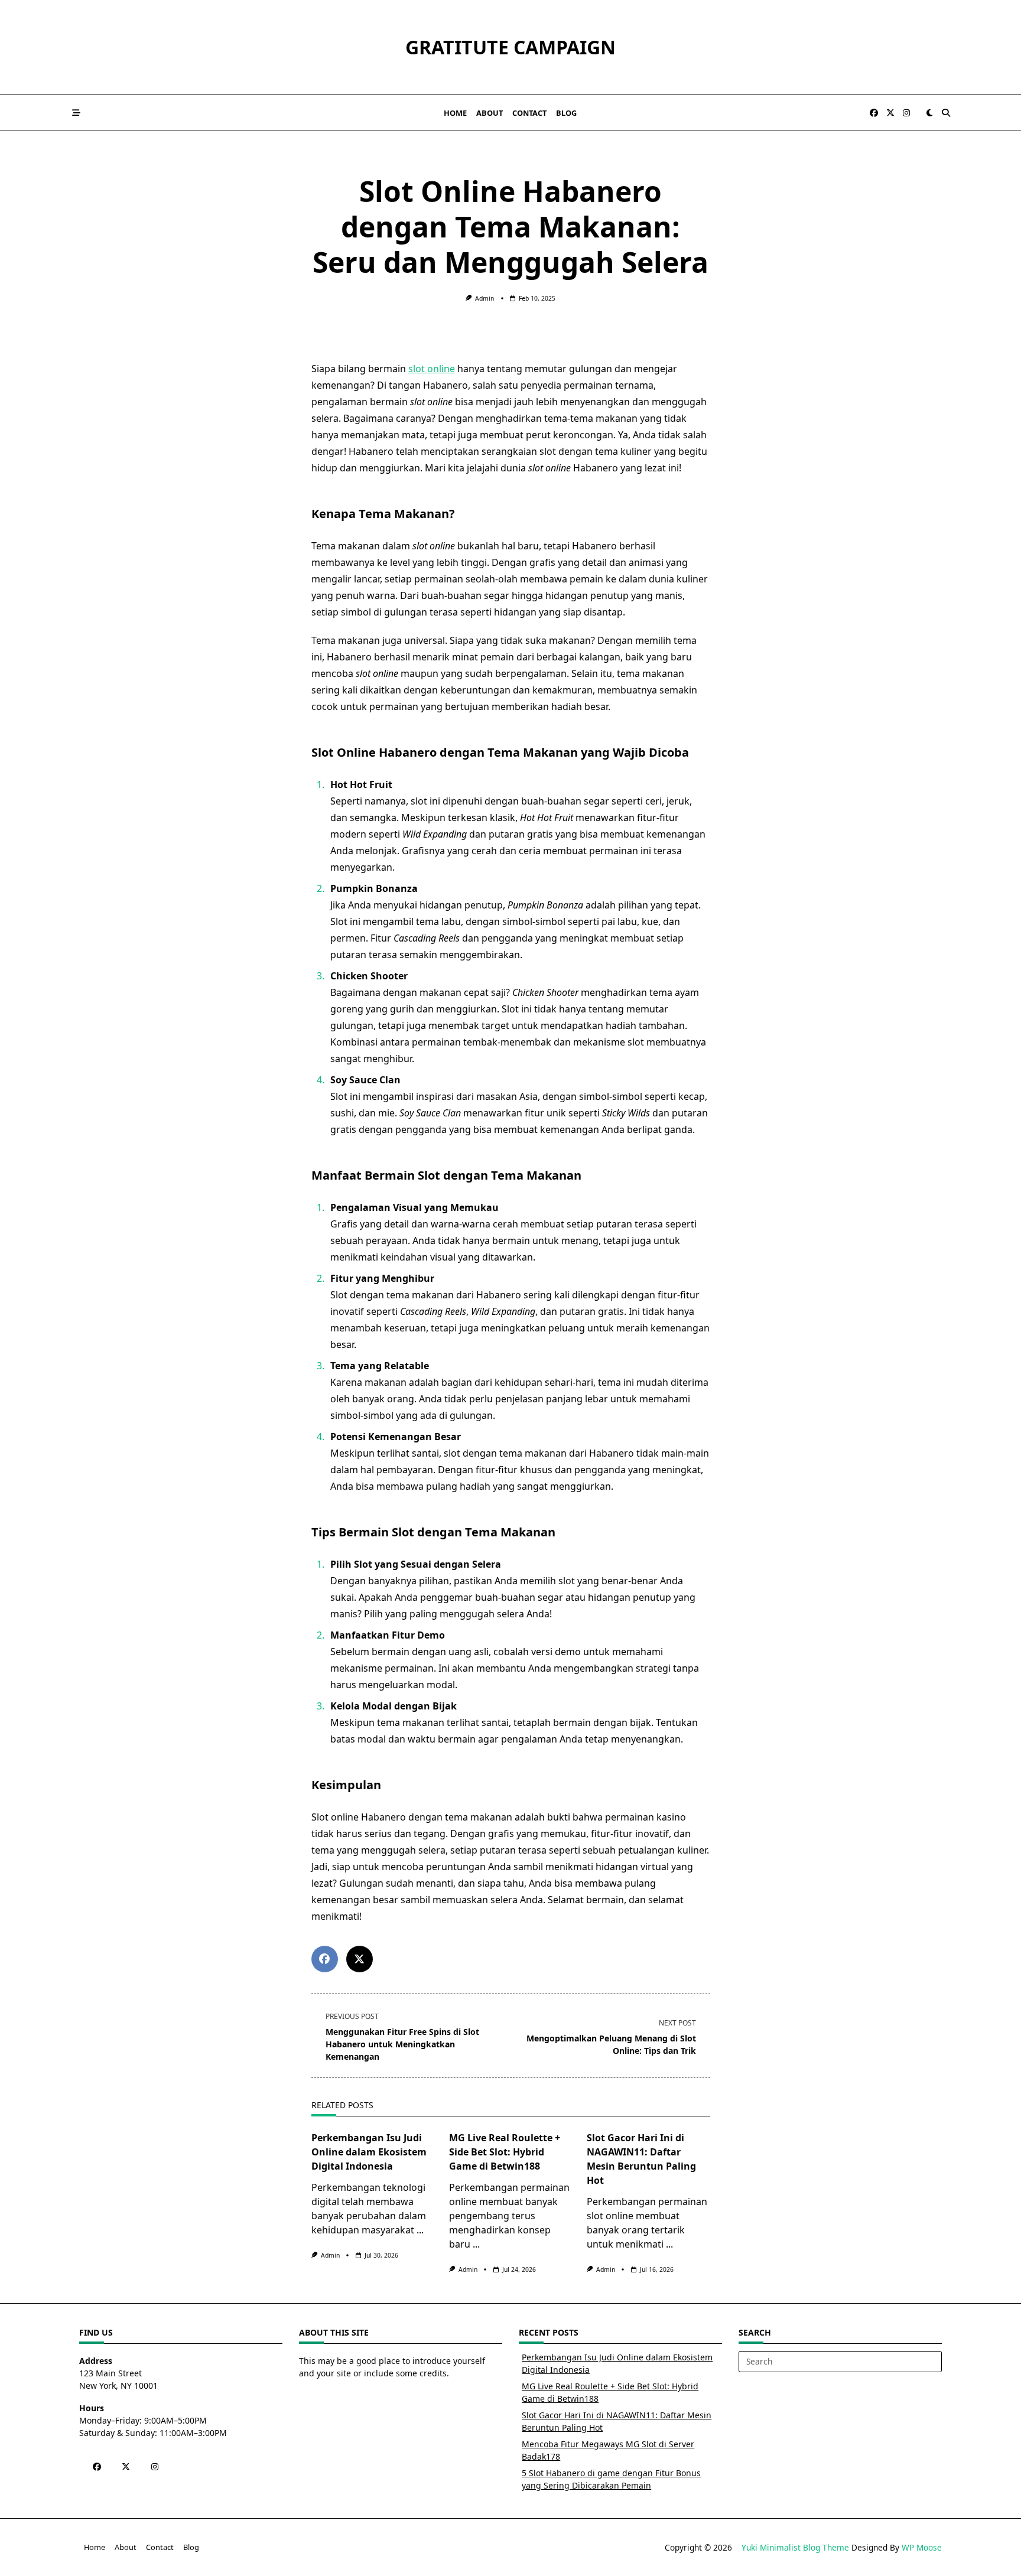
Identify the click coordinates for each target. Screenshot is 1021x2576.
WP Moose (922, 2547)
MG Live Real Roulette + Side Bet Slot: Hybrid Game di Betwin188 (505, 2152)
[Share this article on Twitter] (360, 1959)
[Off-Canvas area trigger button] (76, 113)
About (490, 113)
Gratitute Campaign (510, 47)
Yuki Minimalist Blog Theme (795, 2547)
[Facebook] (874, 113)
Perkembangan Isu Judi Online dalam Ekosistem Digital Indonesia (369, 2152)
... (420, 2230)
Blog (566, 113)
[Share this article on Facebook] (325, 1959)
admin (485, 298)
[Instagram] (906, 113)
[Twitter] (890, 113)
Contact (529, 113)
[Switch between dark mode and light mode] (929, 113)
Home (455, 113)
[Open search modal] (946, 113)
